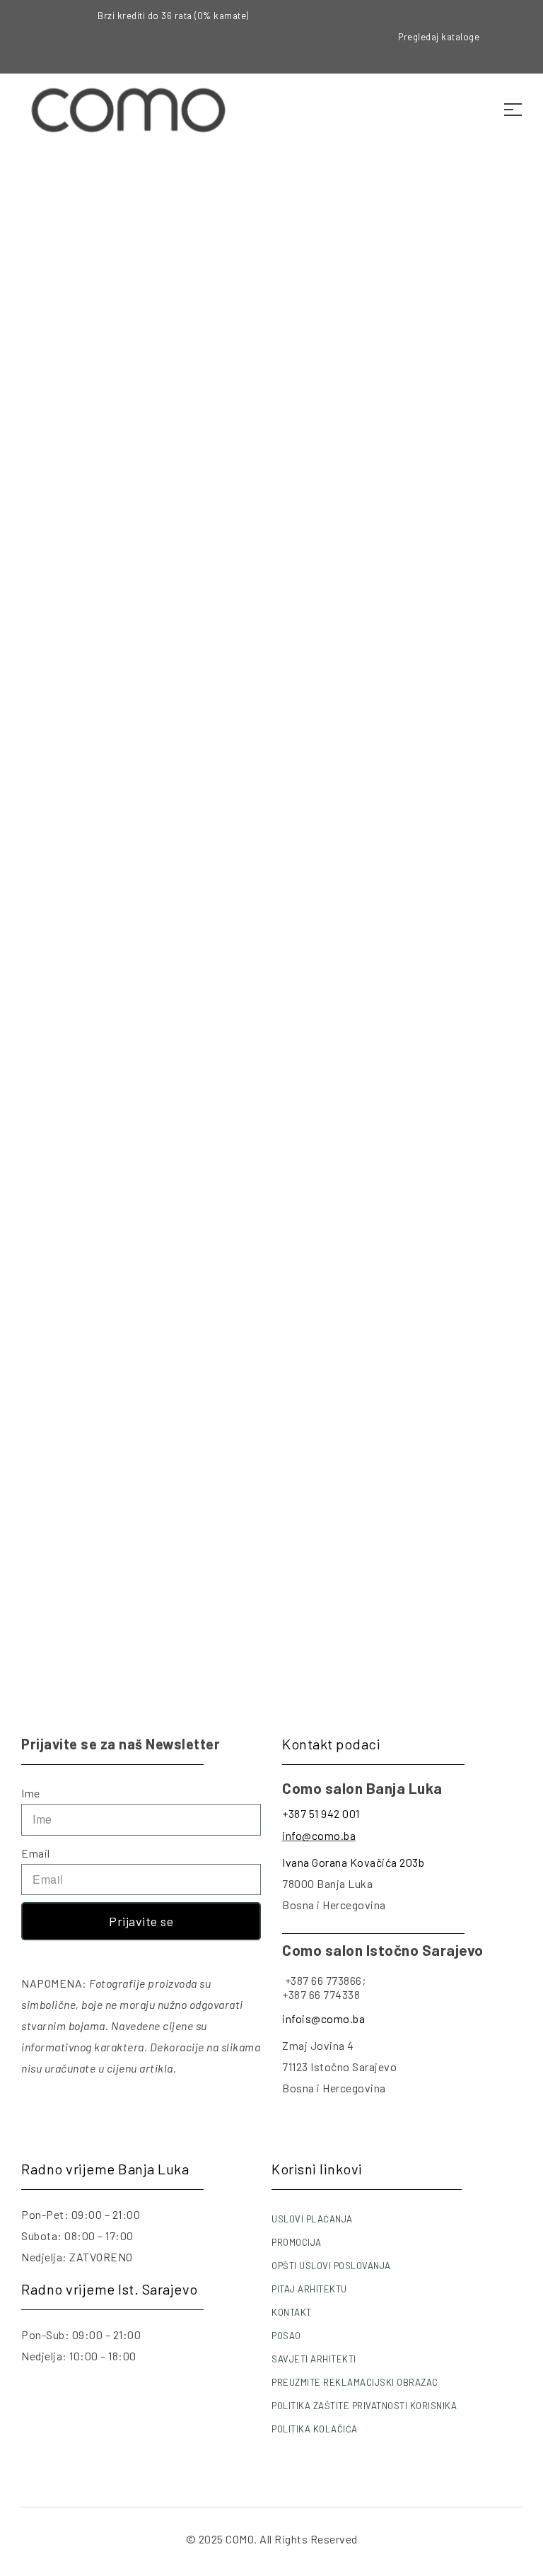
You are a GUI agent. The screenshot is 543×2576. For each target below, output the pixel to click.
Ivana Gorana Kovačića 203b (353, 1862)
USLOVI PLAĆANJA (312, 2219)
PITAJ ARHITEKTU (309, 2289)
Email (36, 1853)
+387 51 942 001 (321, 1813)
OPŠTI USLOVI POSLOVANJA (331, 2266)
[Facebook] (522, 17)
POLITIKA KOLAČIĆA (315, 2429)
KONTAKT (292, 2312)
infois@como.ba (323, 2018)
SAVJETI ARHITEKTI (314, 2359)
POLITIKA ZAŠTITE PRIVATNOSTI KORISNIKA (364, 2406)
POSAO (286, 2336)
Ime (31, 1793)
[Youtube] (522, 57)
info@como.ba (319, 1835)
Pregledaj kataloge (439, 37)
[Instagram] (522, 37)
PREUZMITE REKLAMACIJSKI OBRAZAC (355, 2382)
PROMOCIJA (297, 2242)
